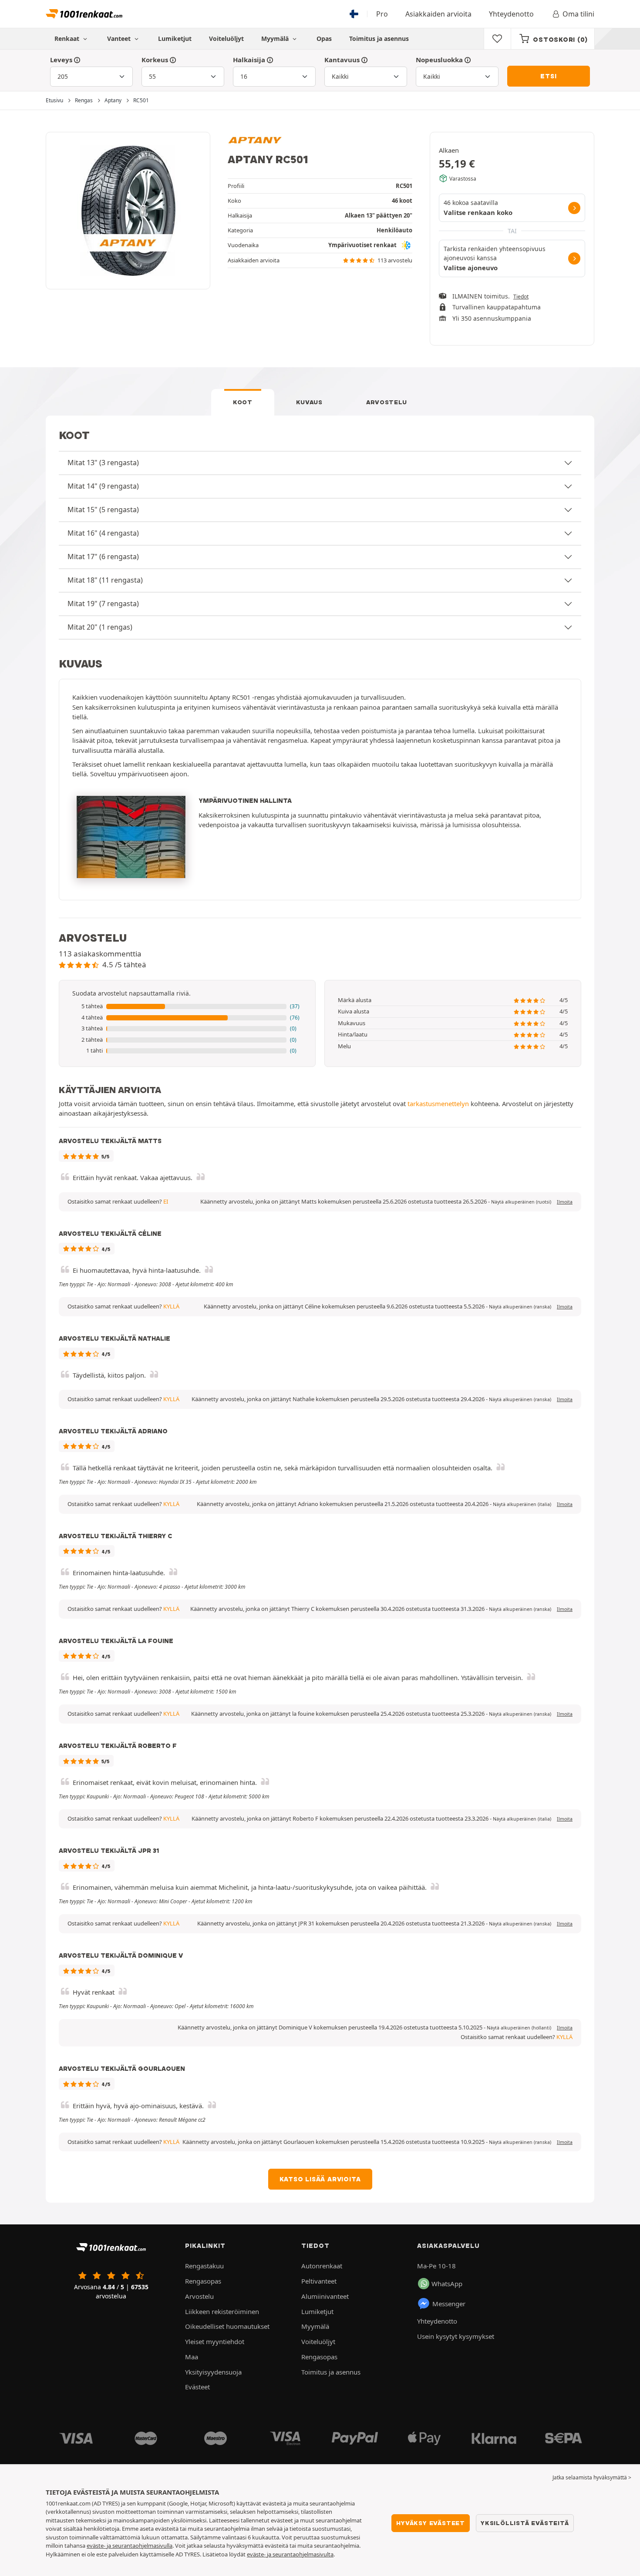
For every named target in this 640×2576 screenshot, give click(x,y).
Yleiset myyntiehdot (215, 2341)
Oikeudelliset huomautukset (227, 2326)
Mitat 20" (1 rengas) (100, 627)
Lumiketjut (175, 39)
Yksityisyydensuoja (213, 2372)
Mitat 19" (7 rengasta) (103, 604)
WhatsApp (447, 2284)
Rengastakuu (204, 2266)
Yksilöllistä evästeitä (525, 2523)
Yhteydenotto (511, 14)
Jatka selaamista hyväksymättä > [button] (592, 2477)
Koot (243, 402)
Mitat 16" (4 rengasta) (103, 533)
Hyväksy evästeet (431, 2523)
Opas (324, 39)
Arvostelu (387, 402)
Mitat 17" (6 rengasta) (103, 557)
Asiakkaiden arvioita (438, 14)
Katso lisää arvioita (320, 2179)
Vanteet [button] (120, 39)
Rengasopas (203, 2281)
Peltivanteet (319, 2281)
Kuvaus (309, 402)
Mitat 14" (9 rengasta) (103, 486)
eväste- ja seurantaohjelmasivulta (290, 2554)
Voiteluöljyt (226, 39)
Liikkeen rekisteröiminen (222, 2311)
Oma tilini (578, 14)
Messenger (449, 2304)
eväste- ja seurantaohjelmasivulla (130, 2546)
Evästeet (197, 2387)
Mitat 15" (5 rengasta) (103, 510)
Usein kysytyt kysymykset (456, 2336)
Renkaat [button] (68, 39)
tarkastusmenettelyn (438, 1104)
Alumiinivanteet (325, 2296)
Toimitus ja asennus (379, 39)
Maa (192, 2357)
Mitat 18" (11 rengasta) (105, 580)
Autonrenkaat (322, 2266)
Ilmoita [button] (565, 1202)
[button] (187, 1006)
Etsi (548, 76)
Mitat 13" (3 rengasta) (103, 463)
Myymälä (276, 39)
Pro (382, 14)
